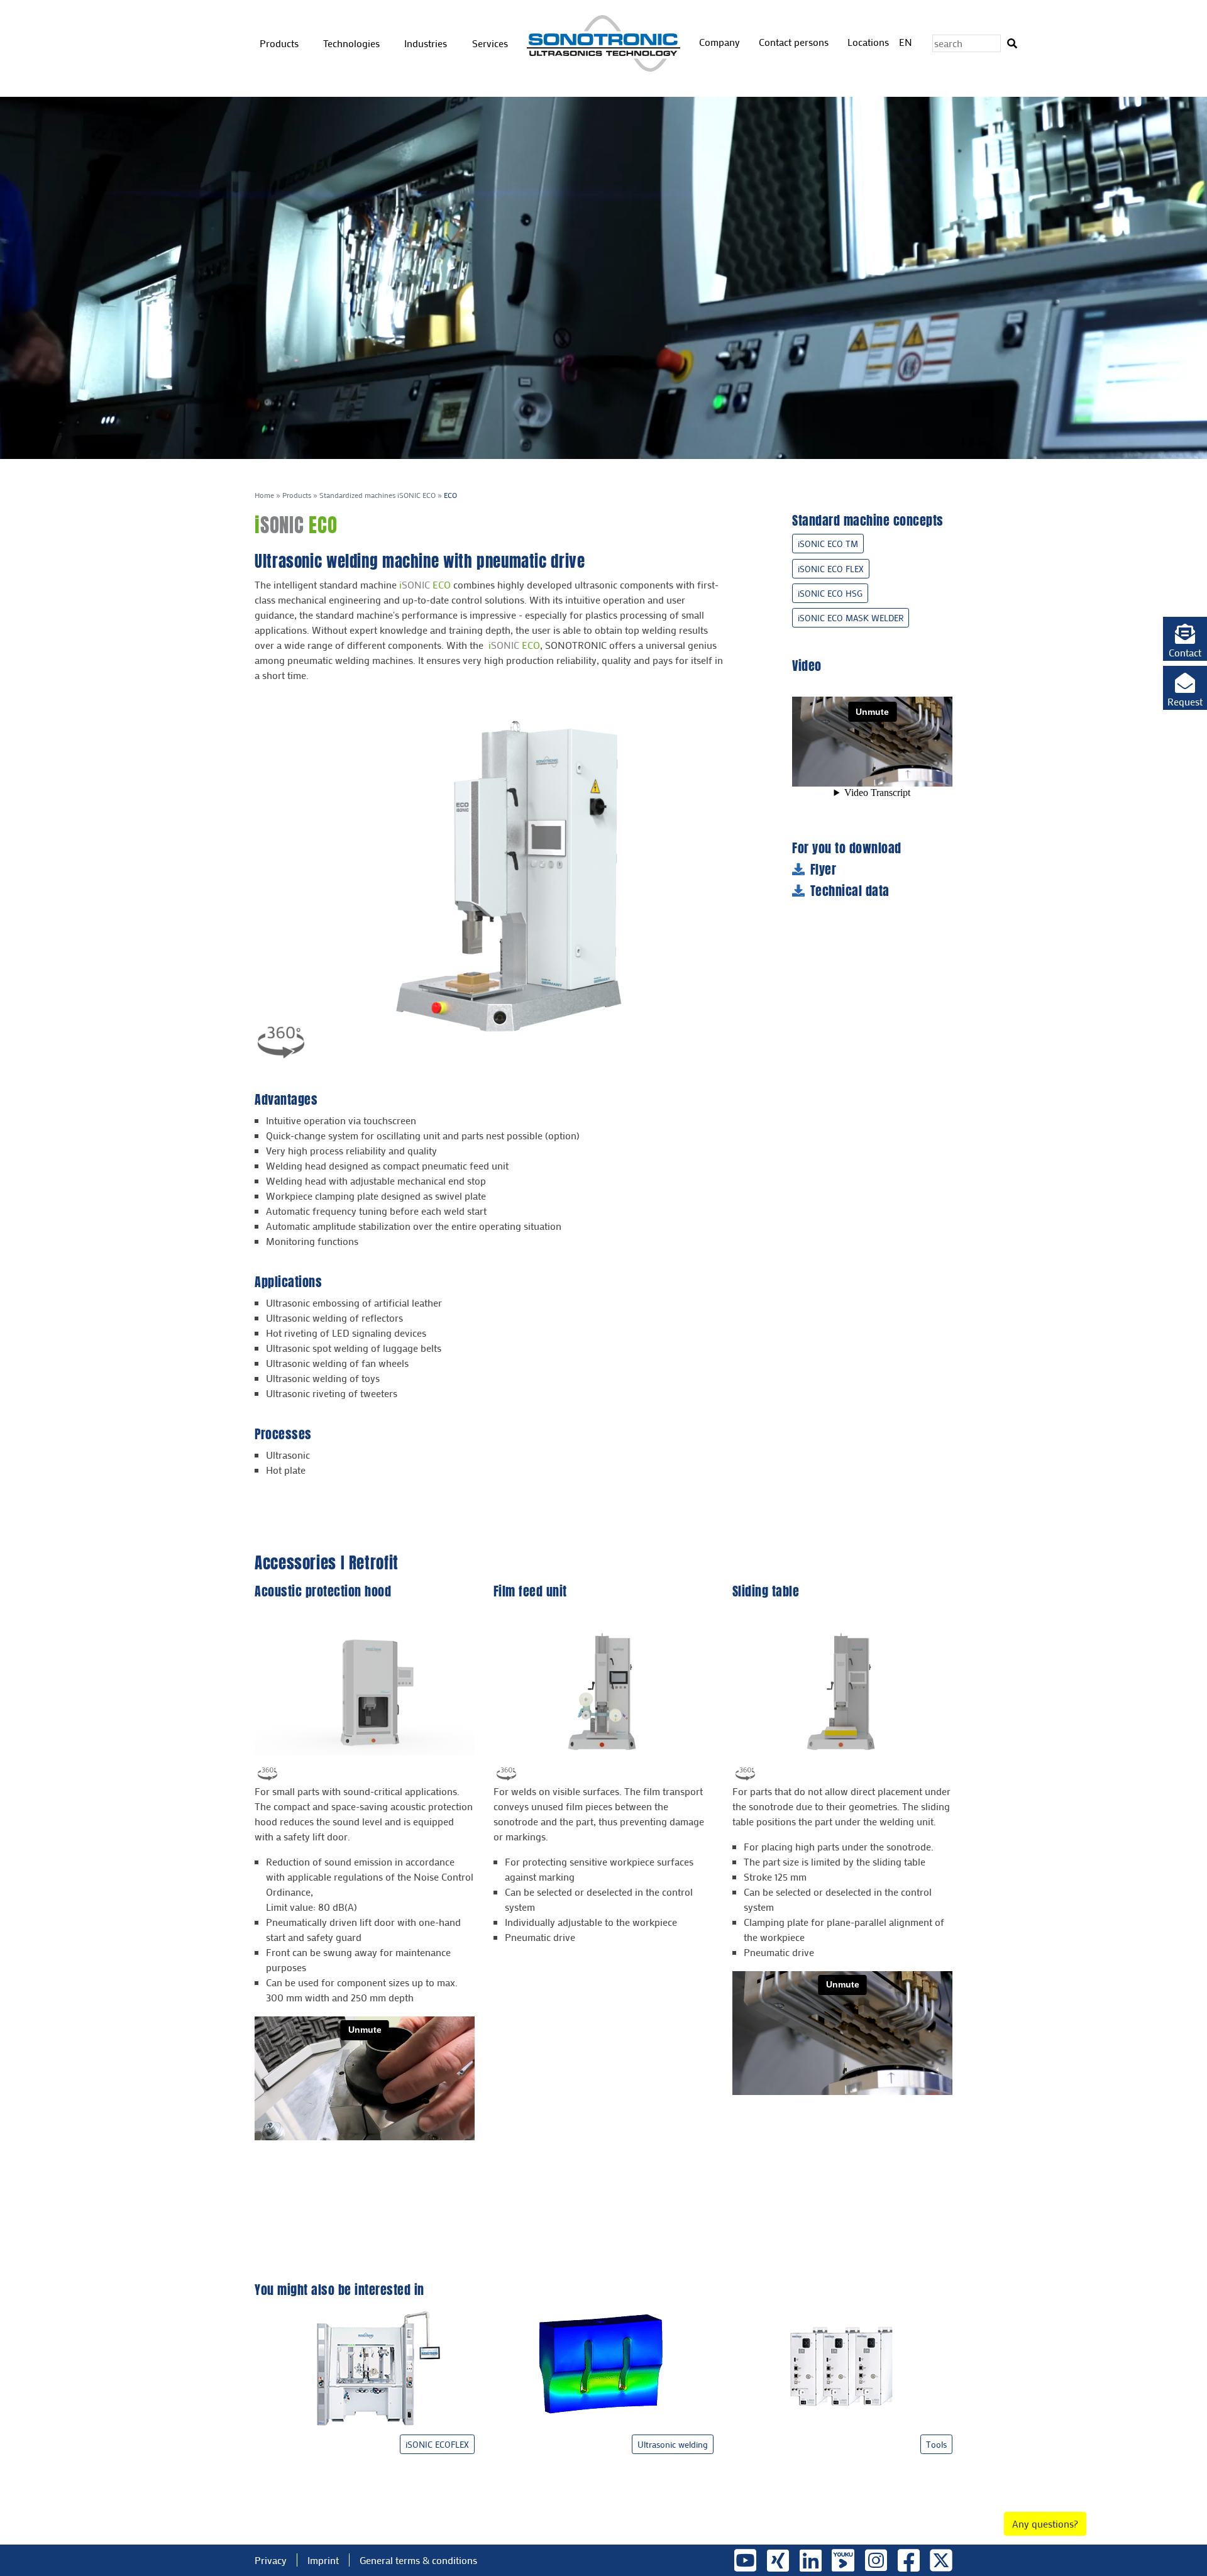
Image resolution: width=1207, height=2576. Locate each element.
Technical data (850, 891)
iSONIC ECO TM (828, 544)
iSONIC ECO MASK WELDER (851, 618)
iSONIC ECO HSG (830, 593)
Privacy (271, 2560)
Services (490, 43)
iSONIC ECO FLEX (831, 569)
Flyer (824, 870)
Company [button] (721, 42)
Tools (936, 2444)
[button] (1185, 639)
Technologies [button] (353, 43)
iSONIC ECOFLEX (437, 2444)
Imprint (323, 2560)
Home (264, 495)
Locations (868, 42)
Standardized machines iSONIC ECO (378, 495)
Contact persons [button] (795, 42)
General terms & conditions (418, 2560)
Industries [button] (427, 43)
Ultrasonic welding (673, 2444)
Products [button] (280, 43)
